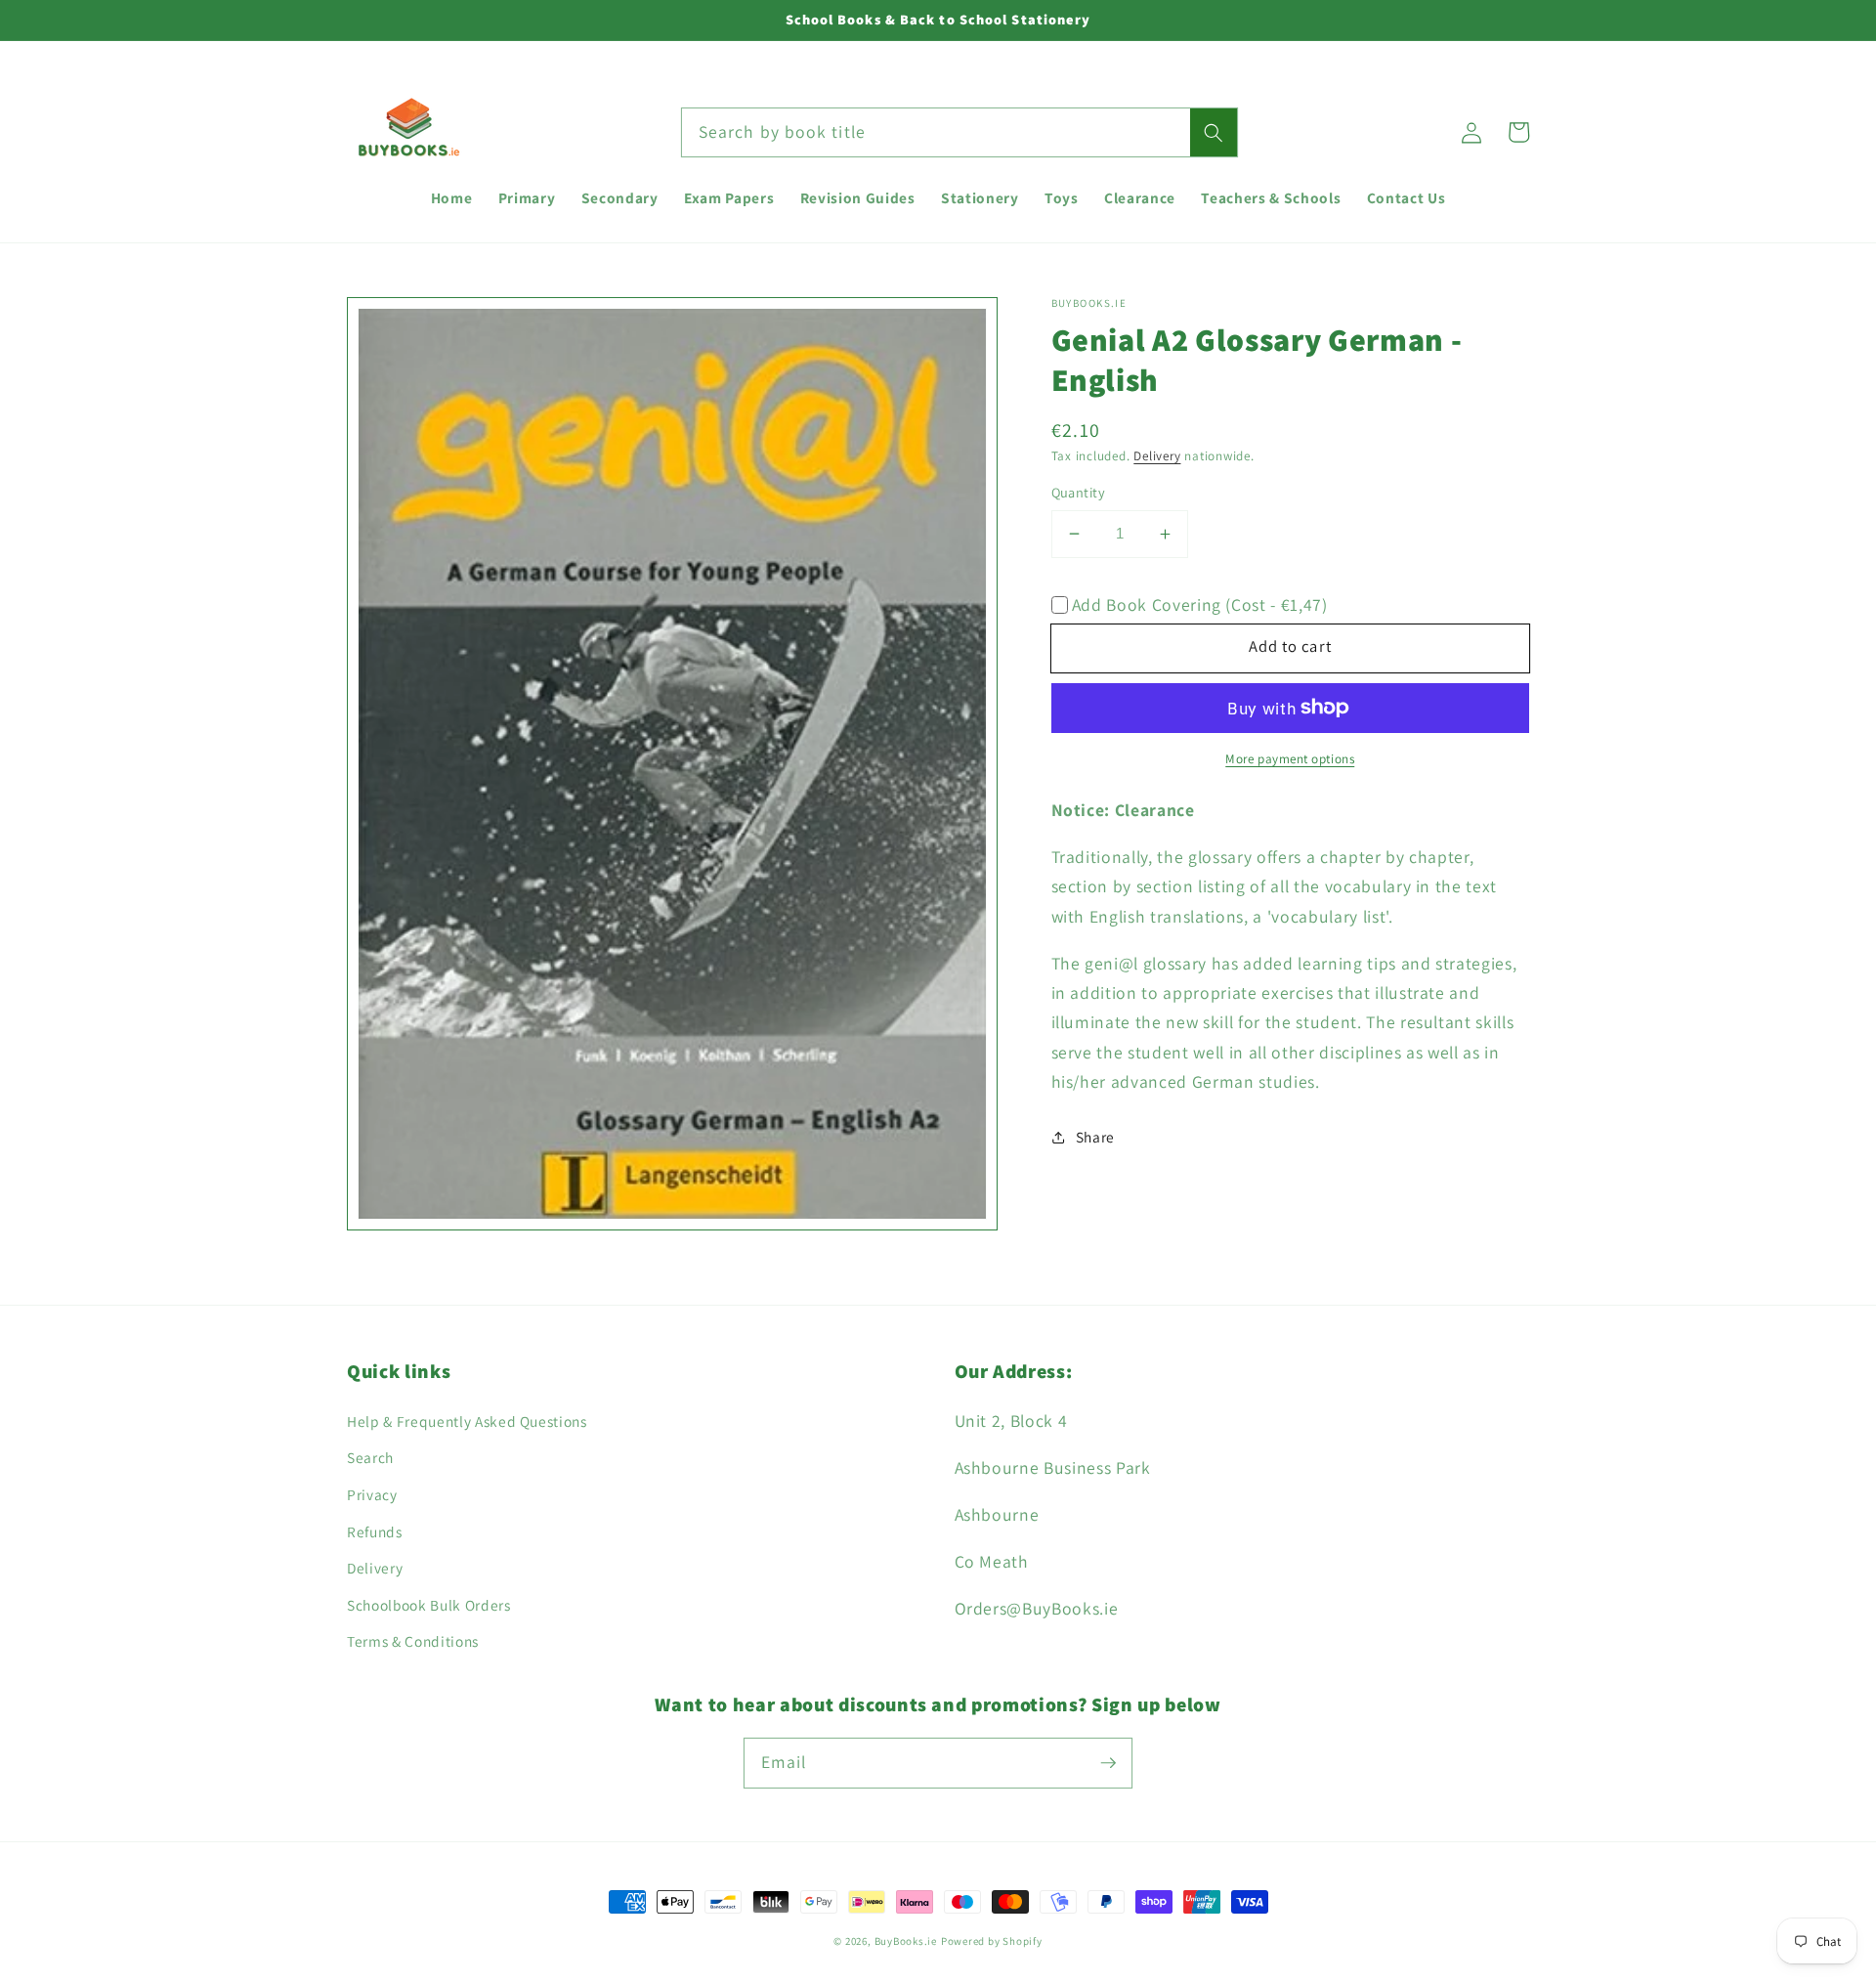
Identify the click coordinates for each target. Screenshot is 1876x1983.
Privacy (372, 1494)
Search (370, 1457)
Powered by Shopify (992, 1941)
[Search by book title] (1214, 133)
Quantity (1079, 492)
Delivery (1157, 456)
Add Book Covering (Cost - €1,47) (1200, 604)
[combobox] (959, 133)
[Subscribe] (1108, 1762)
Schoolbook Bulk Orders (429, 1605)
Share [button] (1095, 1137)
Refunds (375, 1531)
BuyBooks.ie (906, 1941)
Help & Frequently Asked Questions (467, 1421)
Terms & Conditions (413, 1641)
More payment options (1290, 759)
